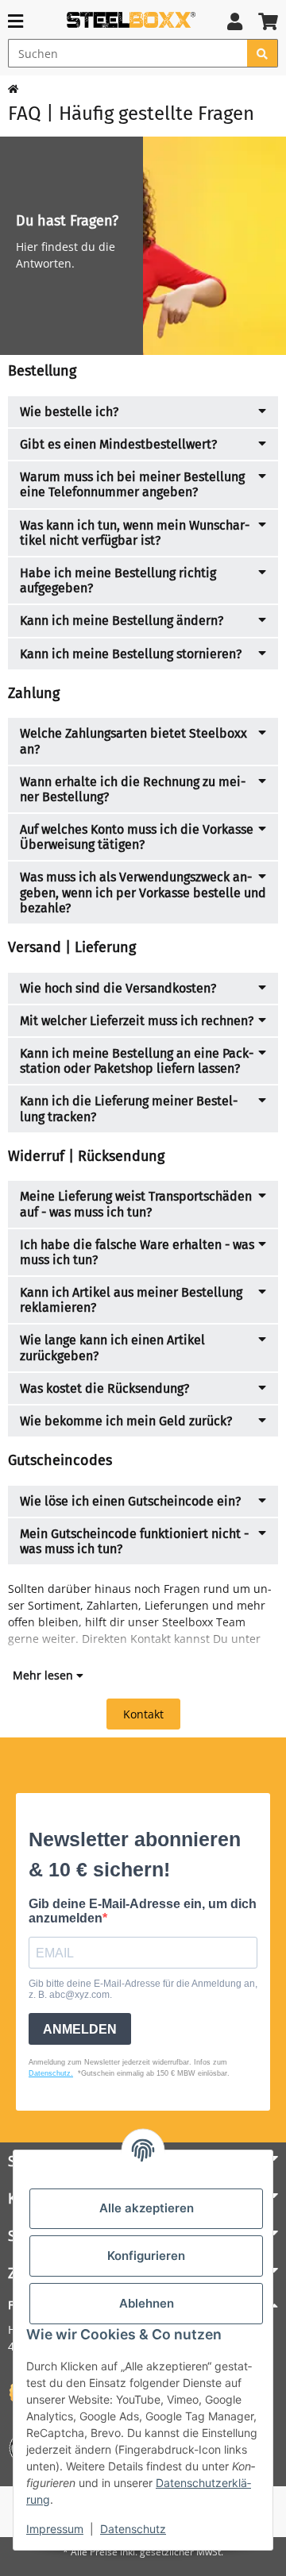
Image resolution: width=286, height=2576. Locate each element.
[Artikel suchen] (263, 53)
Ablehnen (147, 2303)
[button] (235, 21)
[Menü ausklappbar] (15, 21)
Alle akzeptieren (147, 2208)
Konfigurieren (146, 2256)
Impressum (55, 2529)
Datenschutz (133, 2529)
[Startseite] (13, 89)
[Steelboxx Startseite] (131, 19)
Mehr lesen (44, 1675)
